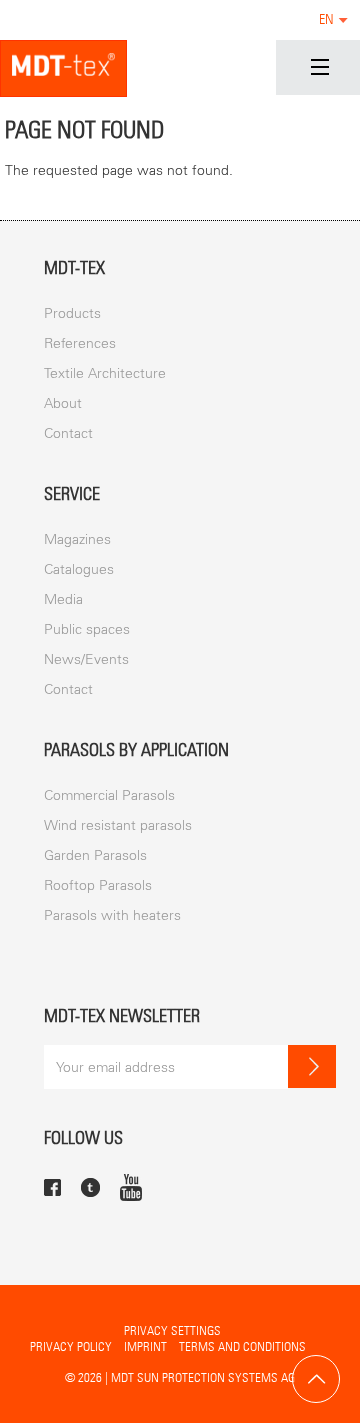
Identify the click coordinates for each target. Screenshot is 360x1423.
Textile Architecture (105, 373)
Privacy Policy (71, 1346)
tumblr (90, 1187)
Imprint (145, 1346)
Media (63, 599)
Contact (68, 433)
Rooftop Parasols (98, 885)
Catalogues (79, 569)
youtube (131, 1187)
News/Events (86, 659)
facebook (52, 1187)
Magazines (77, 539)
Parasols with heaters (112, 915)
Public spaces (87, 629)
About (63, 403)
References (80, 343)
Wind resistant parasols (118, 825)
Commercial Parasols (109, 795)
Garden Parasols (95, 855)
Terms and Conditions (242, 1346)
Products (72, 313)
